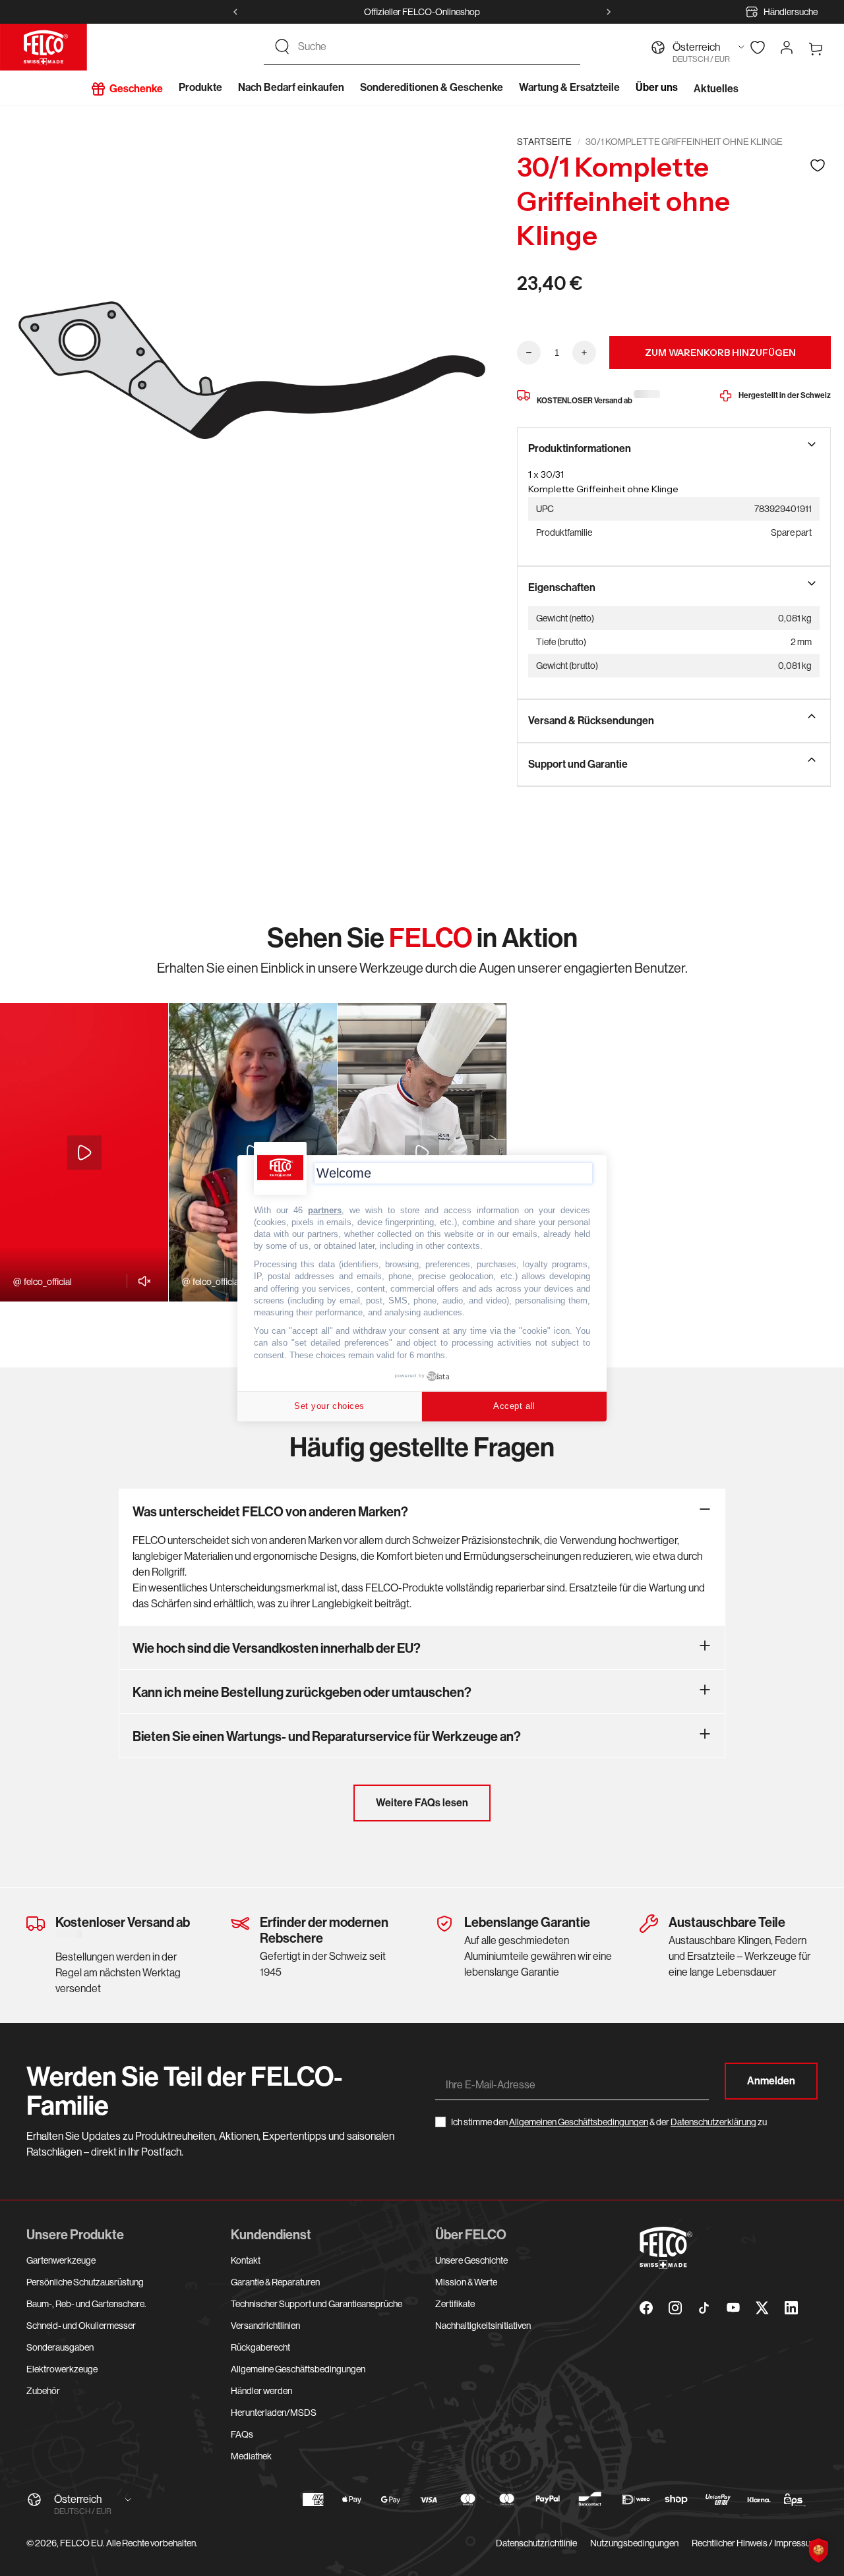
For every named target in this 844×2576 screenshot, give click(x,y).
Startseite (544, 142)
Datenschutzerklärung (713, 2122)
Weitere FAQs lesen (422, 1803)
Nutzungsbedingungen (634, 2543)
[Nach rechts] (609, 12)
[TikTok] (704, 2308)
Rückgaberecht (260, 2347)
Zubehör (43, 2391)
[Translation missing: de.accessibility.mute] (141, 1281)
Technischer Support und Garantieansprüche (316, 2304)
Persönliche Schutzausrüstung (85, 2282)
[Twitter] (762, 2308)
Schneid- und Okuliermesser (81, 2326)
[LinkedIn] (791, 2308)
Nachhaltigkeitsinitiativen (483, 2326)
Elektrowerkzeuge (62, 2369)
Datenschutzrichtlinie (536, 2543)
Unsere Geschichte (471, 2260)
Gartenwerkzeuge (61, 2260)
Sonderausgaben (60, 2347)
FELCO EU (81, 2543)
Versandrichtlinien (265, 2326)
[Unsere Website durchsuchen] (282, 47)
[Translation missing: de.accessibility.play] (84, 1153)
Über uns (657, 87)
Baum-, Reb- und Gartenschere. (86, 2304)
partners (325, 1210)
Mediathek (251, 2456)
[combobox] (434, 47)
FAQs (242, 2434)
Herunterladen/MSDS (274, 2413)
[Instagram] (675, 2308)
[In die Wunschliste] (818, 165)
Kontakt (246, 2260)
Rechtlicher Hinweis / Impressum (755, 2543)
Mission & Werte (466, 2282)
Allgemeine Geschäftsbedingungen (298, 2369)
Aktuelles (716, 89)
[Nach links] (235, 12)
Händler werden (261, 2391)
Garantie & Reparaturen (275, 2282)
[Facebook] (646, 2308)
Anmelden (771, 2081)
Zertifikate (455, 2304)
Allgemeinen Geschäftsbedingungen (579, 2122)
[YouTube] (733, 2308)
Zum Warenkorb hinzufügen (720, 353)
